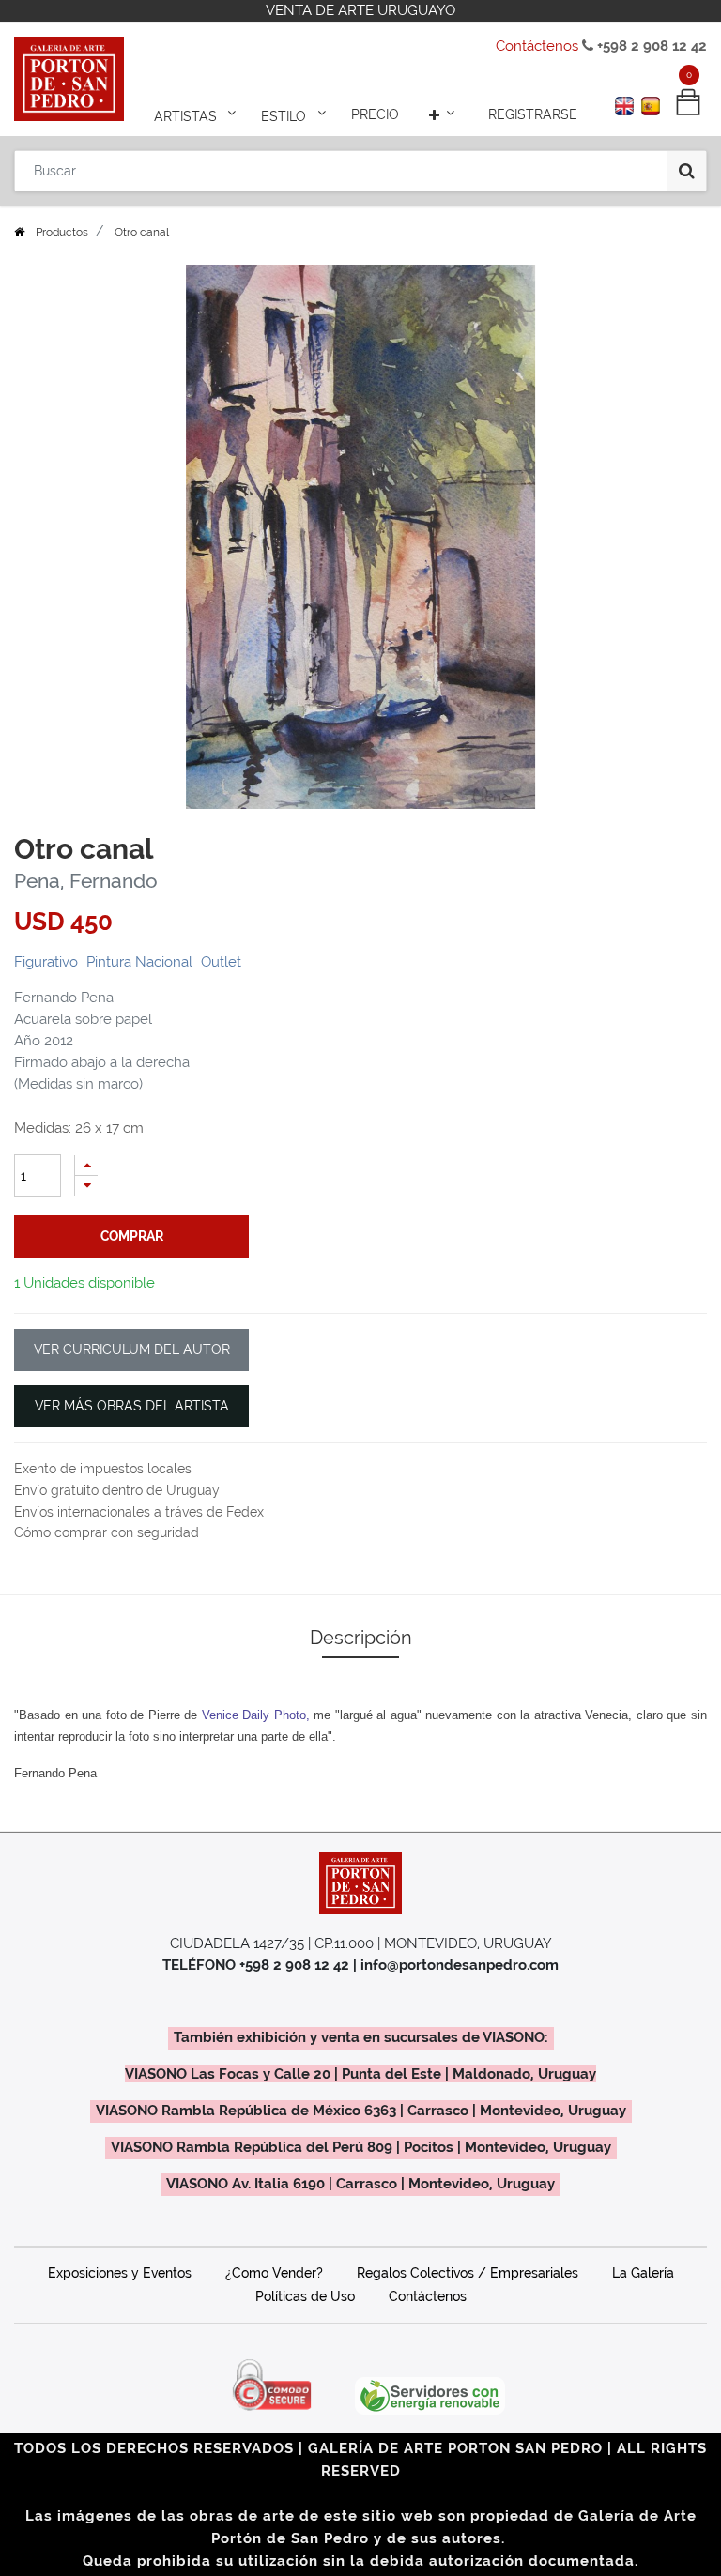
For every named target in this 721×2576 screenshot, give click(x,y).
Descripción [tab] (361, 1638)
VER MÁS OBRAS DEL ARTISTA (132, 1406)
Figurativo (46, 962)
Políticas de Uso (305, 2296)
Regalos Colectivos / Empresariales (468, 2273)
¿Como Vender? (274, 2273)
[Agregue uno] (86, 1165)
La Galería (643, 2273)
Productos (62, 232)
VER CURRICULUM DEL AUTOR (132, 1349)
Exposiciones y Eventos (120, 2273)
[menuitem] (375, 114)
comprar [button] (132, 1236)
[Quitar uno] (86, 1186)
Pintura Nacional (139, 962)
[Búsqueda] (687, 171)
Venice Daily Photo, (256, 1715)
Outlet (221, 962)
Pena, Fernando (86, 881)
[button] (444, 114)
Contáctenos (537, 46)
